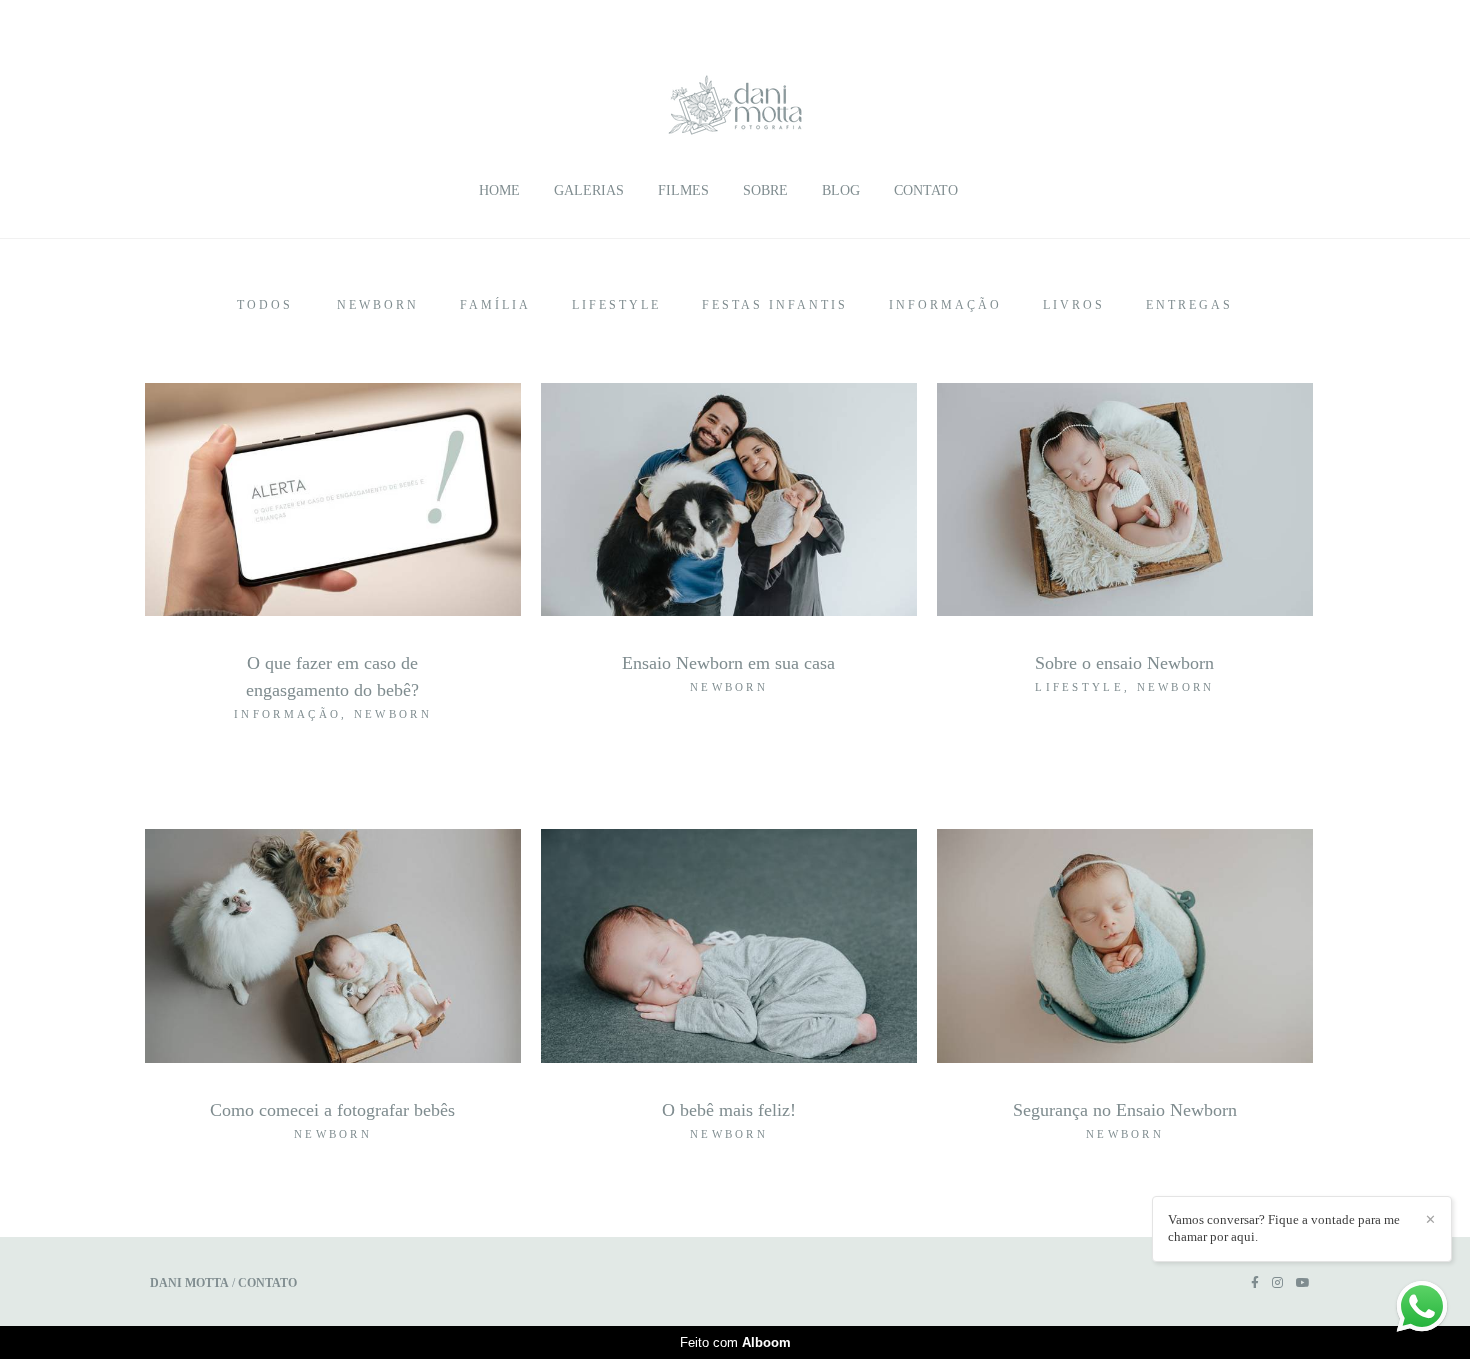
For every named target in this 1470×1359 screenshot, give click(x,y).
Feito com (735, 1342)
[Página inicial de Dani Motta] (735, 95)
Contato (926, 190)
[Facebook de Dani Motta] (1255, 1283)
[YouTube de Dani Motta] (1303, 1283)
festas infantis (775, 305)
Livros (1074, 305)
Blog (841, 190)
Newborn (378, 305)
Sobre (765, 190)
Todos (265, 305)
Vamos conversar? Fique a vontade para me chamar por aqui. (1284, 1228)
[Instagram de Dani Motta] (1277, 1283)
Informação (945, 305)
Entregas (1189, 305)
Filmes (683, 190)
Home (499, 190)
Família (495, 305)
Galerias (589, 190)
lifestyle (616, 305)
